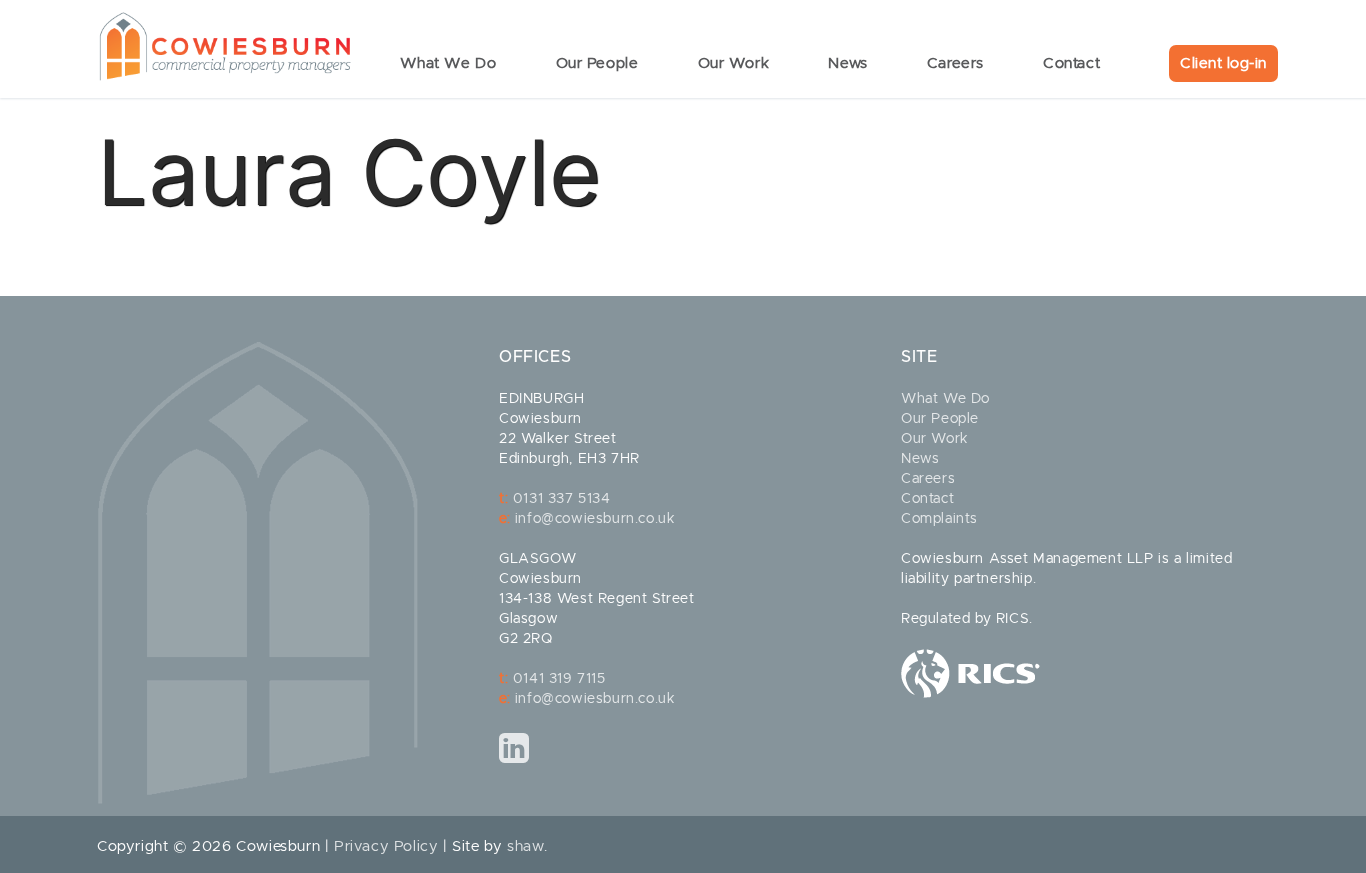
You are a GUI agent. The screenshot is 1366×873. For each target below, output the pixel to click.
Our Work (935, 439)
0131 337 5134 (562, 499)
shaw (525, 846)
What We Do (945, 399)
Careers (928, 479)
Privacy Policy (386, 846)
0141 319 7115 (559, 679)
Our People (940, 419)
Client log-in (1223, 63)
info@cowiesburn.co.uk (595, 519)
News (920, 459)
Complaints (939, 519)
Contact (927, 499)
